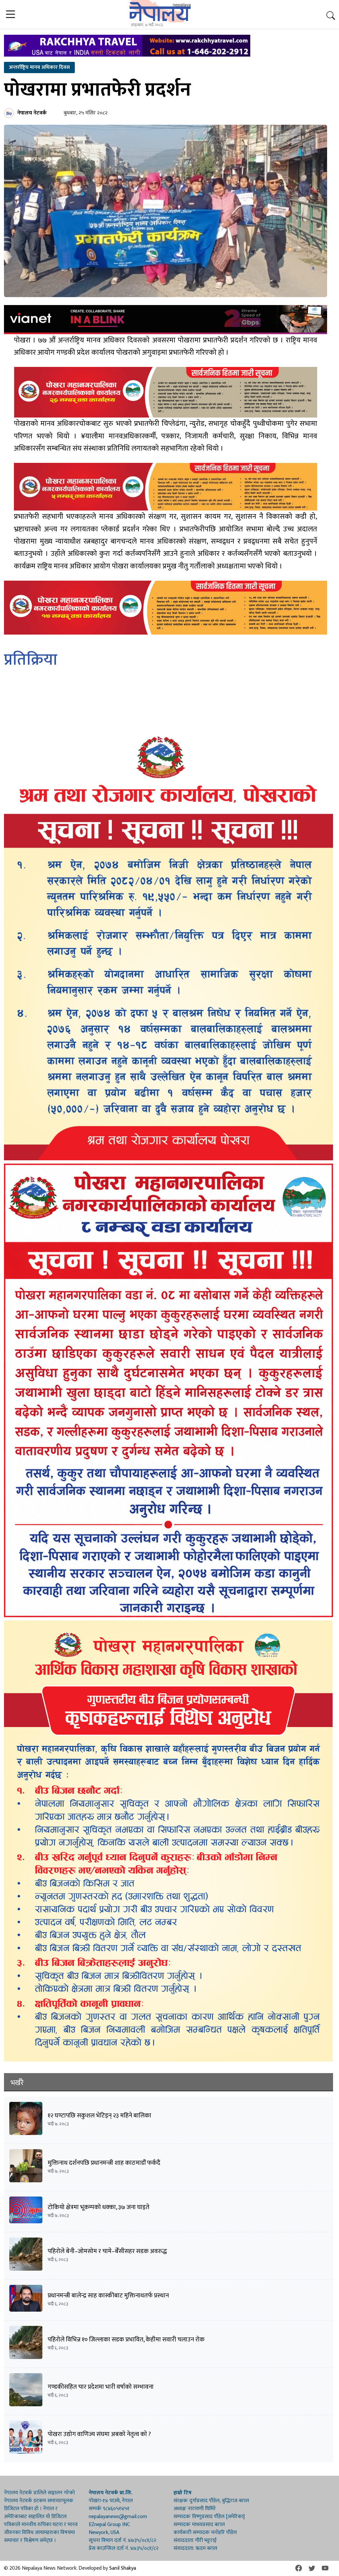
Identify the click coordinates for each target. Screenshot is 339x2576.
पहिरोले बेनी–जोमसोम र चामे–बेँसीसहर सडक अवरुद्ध (107, 2251)
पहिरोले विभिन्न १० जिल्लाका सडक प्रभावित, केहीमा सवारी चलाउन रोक (126, 2340)
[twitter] (312, 2568)
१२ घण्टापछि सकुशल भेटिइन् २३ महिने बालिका (99, 2116)
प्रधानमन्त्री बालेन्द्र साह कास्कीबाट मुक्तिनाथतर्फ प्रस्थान (108, 2296)
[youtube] (325, 2568)
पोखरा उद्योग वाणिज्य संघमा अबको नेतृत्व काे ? (99, 2434)
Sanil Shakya (123, 2568)
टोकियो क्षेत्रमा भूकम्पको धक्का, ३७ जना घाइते (98, 2207)
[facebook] (299, 2568)
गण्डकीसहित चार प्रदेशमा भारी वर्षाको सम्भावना (101, 2387)
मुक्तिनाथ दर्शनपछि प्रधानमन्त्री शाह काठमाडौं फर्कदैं (104, 2163)
